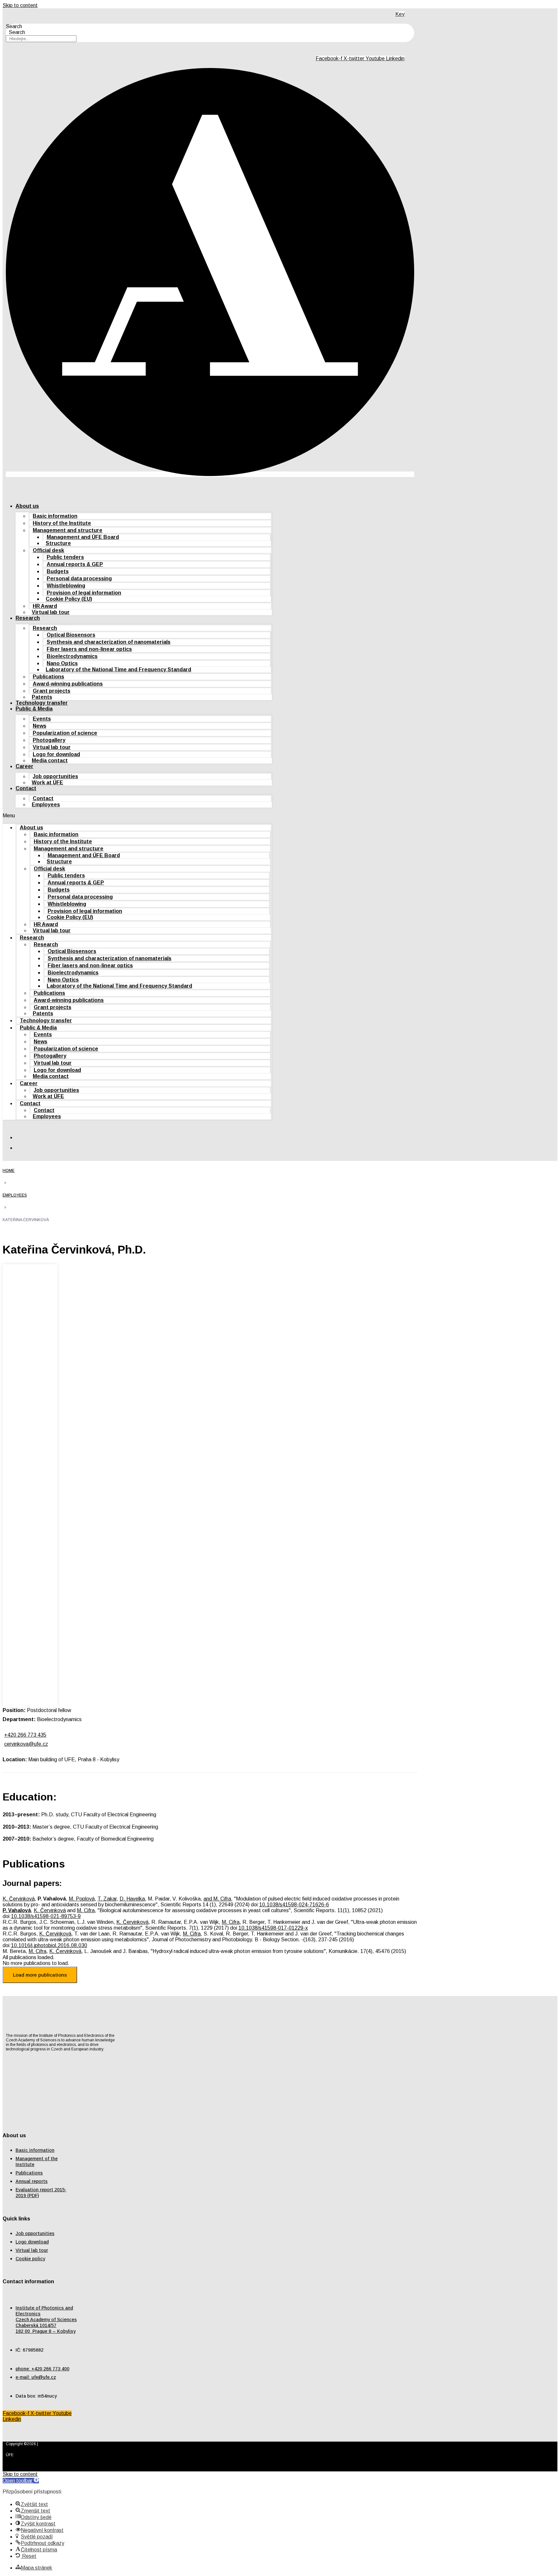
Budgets (58, 571)
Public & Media (34, 709)
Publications (48, 677)
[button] (137, 816)
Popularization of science (65, 733)
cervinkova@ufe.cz (26, 1744)
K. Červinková (19, 1899)
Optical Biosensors (71, 635)
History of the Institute (62, 523)
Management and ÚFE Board (83, 537)
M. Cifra (86, 1910)
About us (27, 506)
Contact (26, 788)
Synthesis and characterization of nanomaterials (109, 642)
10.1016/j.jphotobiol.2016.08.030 (49, 1945)
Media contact (50, 760)
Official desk (48, 550)
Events (42, 719)
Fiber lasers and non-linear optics (89, 649)
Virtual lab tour (51, 612)
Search (14, 26)
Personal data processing (79, 579)
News (40, 726)
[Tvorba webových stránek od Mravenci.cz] (405, 2462)
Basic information (55, 516)
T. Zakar (107, 1899)
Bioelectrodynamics (72, 656)
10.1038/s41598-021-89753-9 (46, 1916)
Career (24, 766)
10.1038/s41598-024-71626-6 (294, 1905)
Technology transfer (42, 703)
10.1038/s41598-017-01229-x (273, 1928)
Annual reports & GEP (75, 564)
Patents (42, 697)
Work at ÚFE (47, 783)
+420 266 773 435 (25, 1735)
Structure (58, 543)
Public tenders (65, 557)
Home (9, 1171)
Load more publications (40, 1975)
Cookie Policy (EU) (69, 599)
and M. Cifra (217, 1899)
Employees (46, 805)
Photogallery (49, 740)
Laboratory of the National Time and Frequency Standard (118, 670)
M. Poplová (82, 1899)
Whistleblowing (66, 586)
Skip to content (20, 5)
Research (28, 618)
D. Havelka (132, 1899)
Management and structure (68, 530)
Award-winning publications (68, 684)
